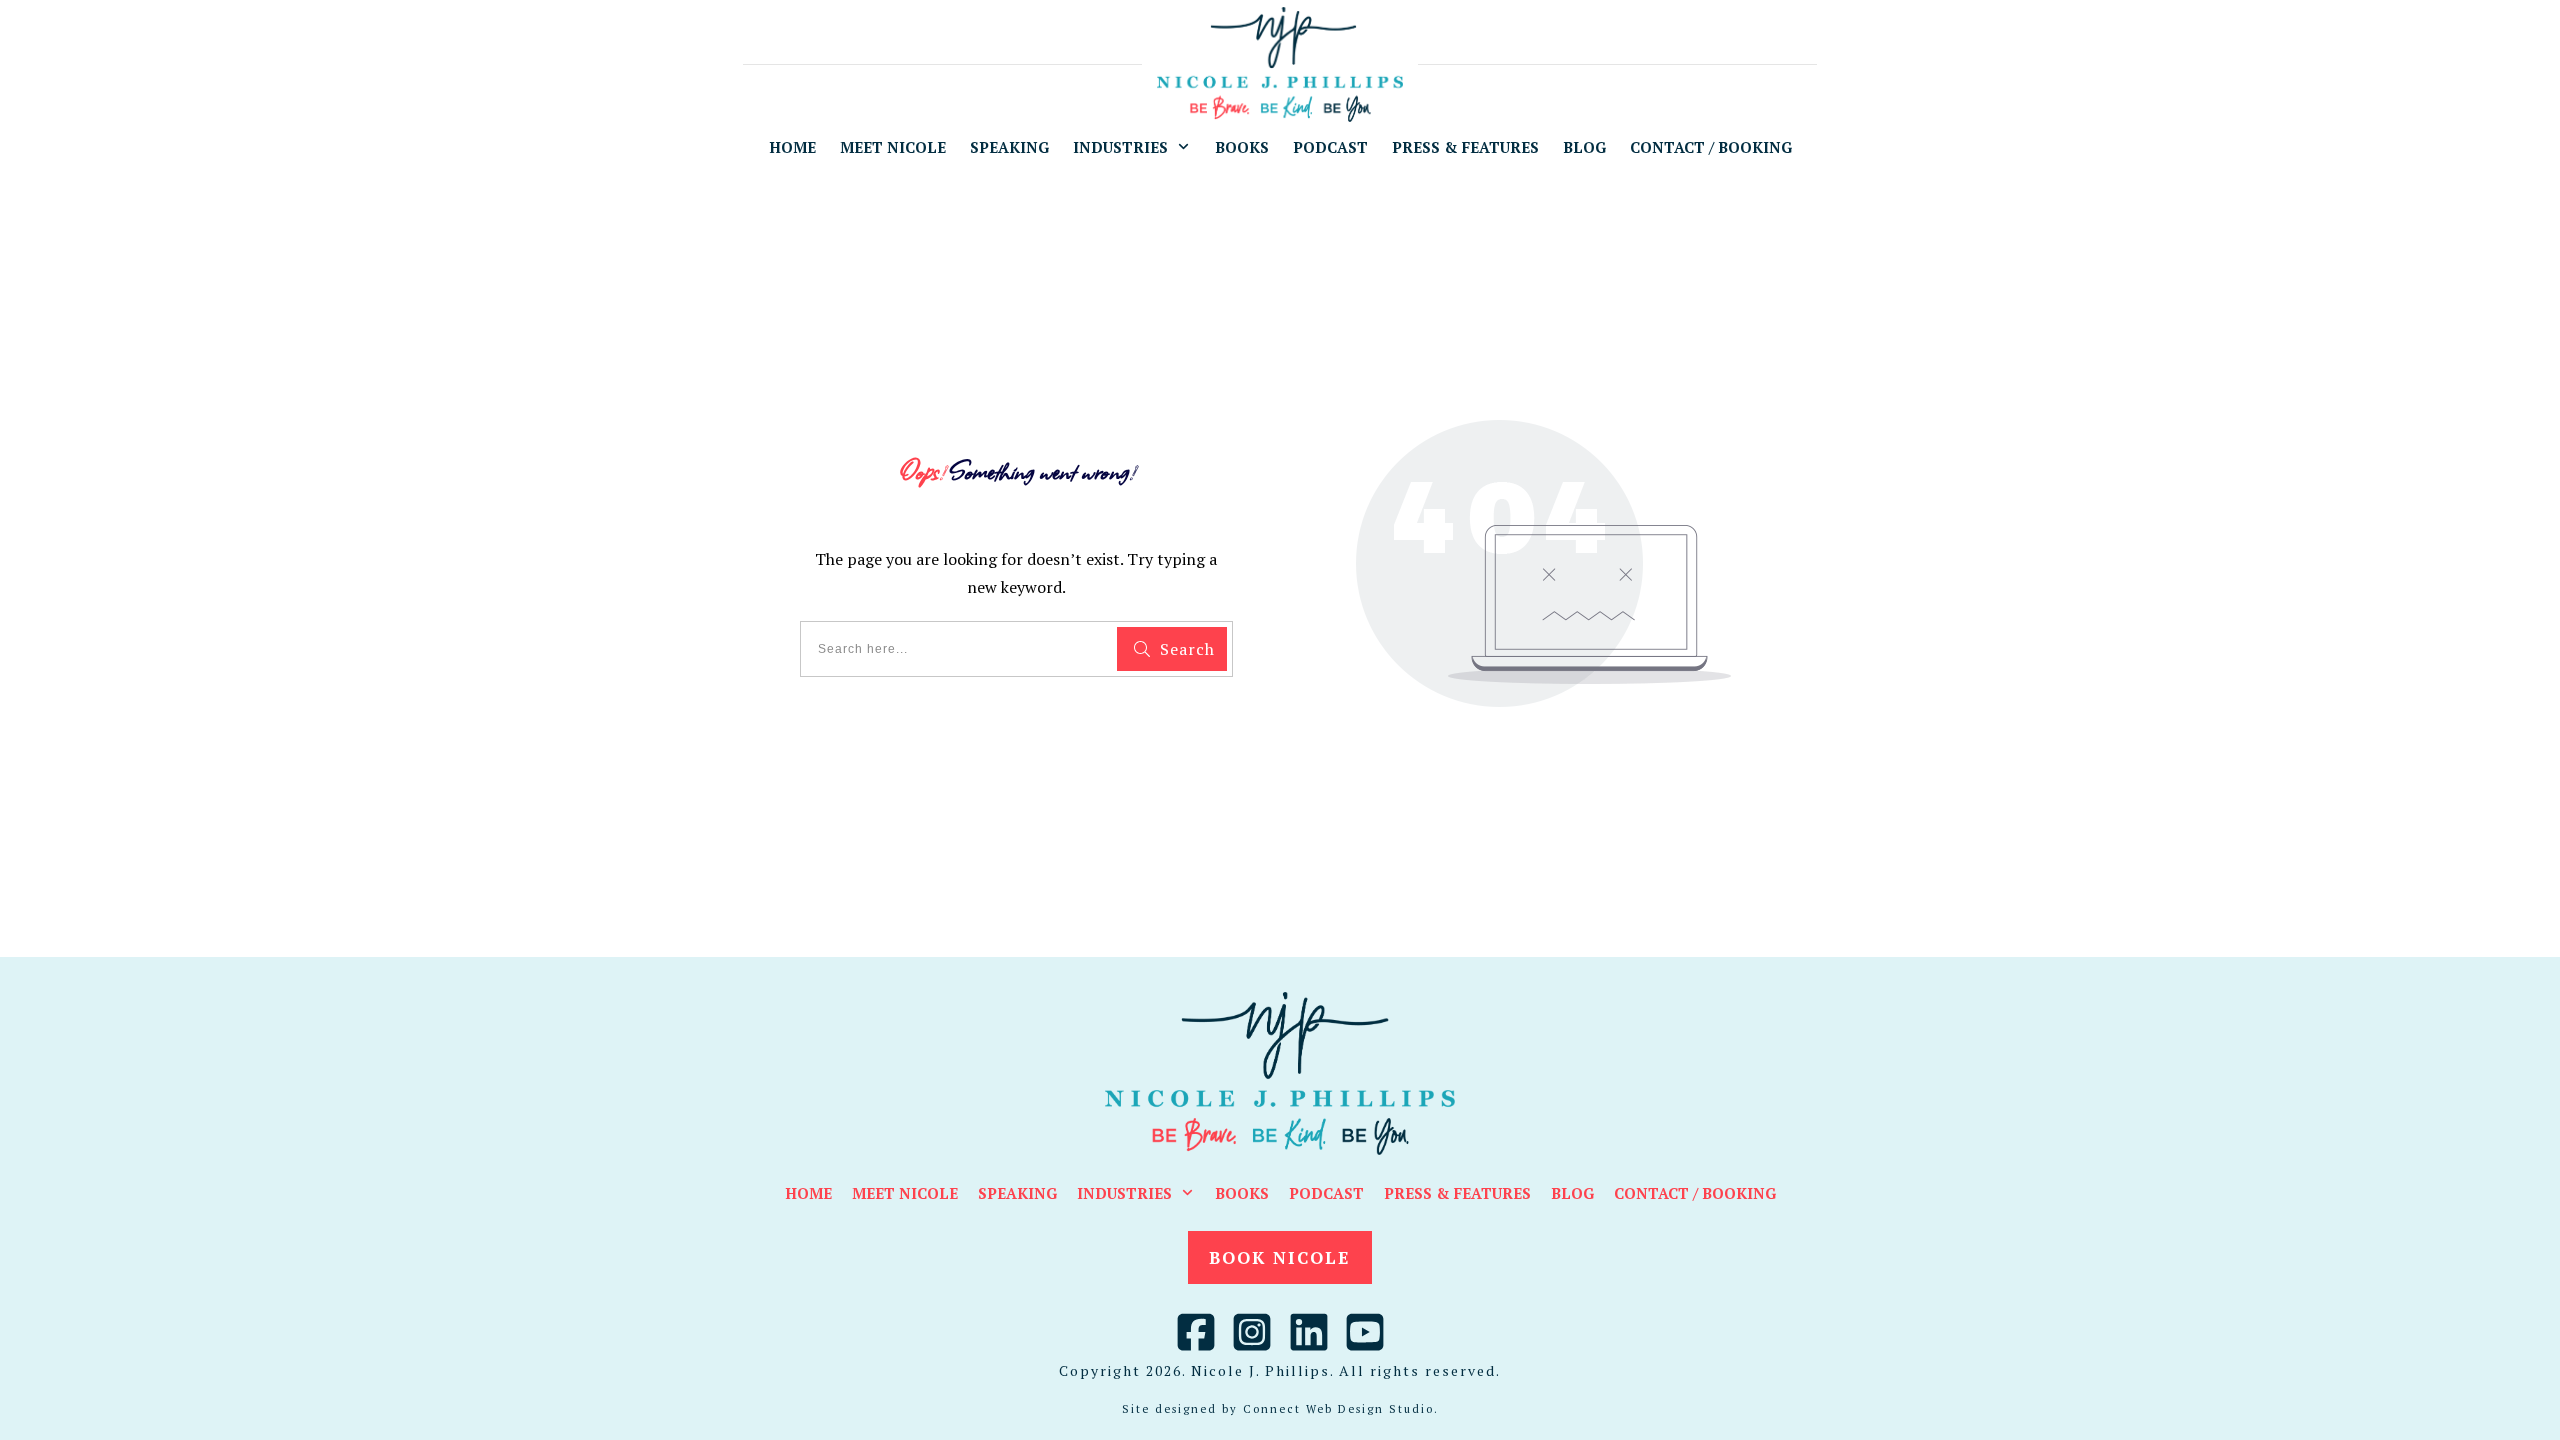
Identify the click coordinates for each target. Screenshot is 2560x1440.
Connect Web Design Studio (1338, 1409)
